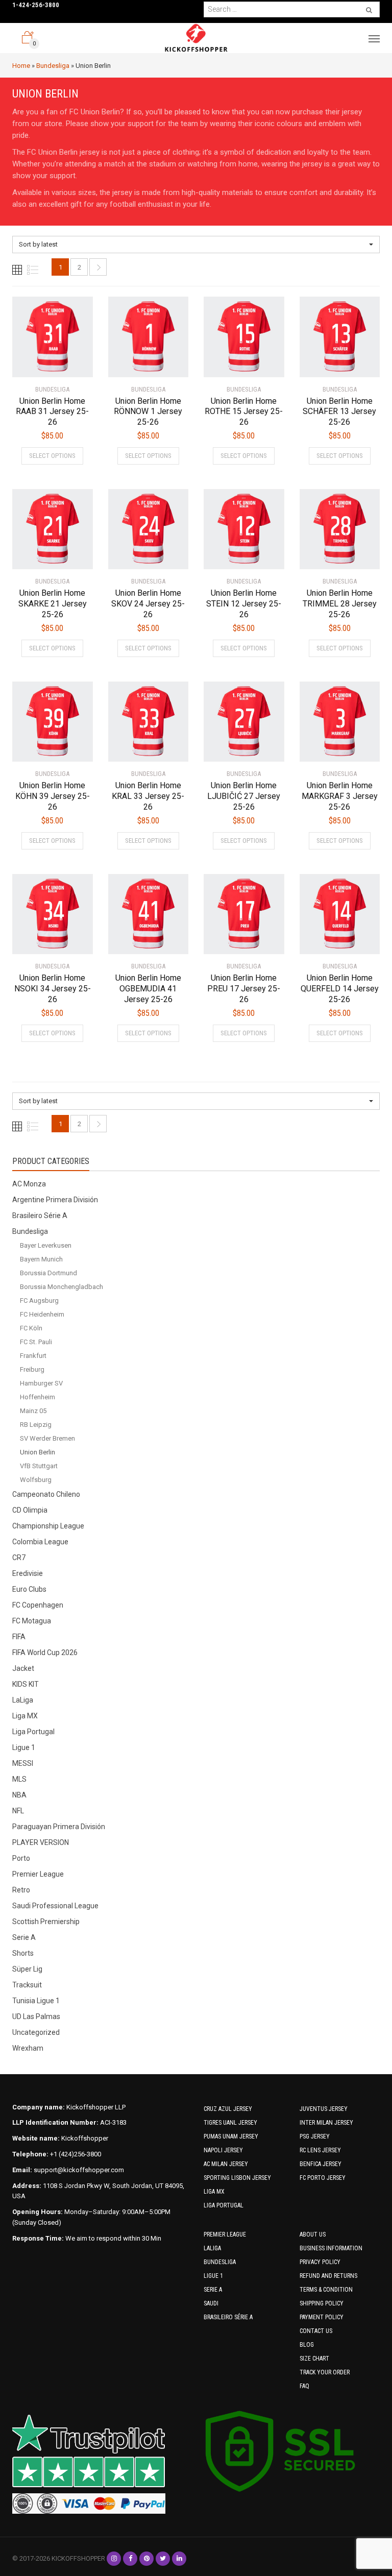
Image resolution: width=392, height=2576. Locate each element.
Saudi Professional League (55, 1906)
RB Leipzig (36, 1425)
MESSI (23, 1763)
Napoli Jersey (223, 2150)
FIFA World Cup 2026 (45, 1652)
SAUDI (211, 2303)
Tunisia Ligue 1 (36, 2001)
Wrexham (28, 2048)
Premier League (38, 1874)
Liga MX (25, 1716)
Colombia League (40, 1542)
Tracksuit (27, 1985)
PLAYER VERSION (41, 1842)
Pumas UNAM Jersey (231, 2136)
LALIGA (212, 2248)
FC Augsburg (39, 1301)
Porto (21, 1858)
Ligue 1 (24, 1747)
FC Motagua (32, 1621)
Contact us (316, 2331)
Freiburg (32, 1369)
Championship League (48, 1526)
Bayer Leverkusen (46, 1245)
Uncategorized (36, 2032)
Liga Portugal (33, 1732)
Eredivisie (28, 1573)
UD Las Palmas (36, 2016)
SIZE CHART (314, 2359)
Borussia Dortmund (48, 1273)
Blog (307, 2345)
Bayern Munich (41, 1259)
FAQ (304, 2386)
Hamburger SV (41, 1383)
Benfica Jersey (321, 2164)
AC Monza (29, 1184)
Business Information (331, 2248)
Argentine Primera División (55, 1200)
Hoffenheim (38, 1397)
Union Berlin (38, 1452)
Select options (52, 456)
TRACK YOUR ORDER (325, 2372)
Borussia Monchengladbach (62, 1287)
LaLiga (23, 1700)
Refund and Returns (328, 2276)
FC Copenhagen (38, 1605)
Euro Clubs (29, 1589)
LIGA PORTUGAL (224, 2205)
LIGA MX (214, 2192)
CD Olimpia (30, 1510)
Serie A (24, 1937)
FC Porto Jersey (323, 2178)
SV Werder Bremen (47, 1438)
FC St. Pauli (36, 1342)
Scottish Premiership (46, 1922)
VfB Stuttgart (39, 1466)
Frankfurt (33, 1356)
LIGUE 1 (213, 2276)
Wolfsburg (36, 1480)
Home (21, 66)
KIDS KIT (26, 1684)
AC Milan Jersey (226, 2164)
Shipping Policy (322, 2303)
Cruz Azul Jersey (228, 2109)
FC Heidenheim (42, 1314)
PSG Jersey (315, 2136)
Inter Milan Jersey (326, 2123)
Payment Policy (322, 2317)
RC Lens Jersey (320, 2150)
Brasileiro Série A (40, 1216)
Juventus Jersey (324, 2109)
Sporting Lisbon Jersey (237, 2178)
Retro (21, 1890)
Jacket (23, 1668)
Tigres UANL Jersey (230, 2123)
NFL (18, 1811)
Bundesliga (53, 66)
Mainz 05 (33, 1411)
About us (313, 2234)
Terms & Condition (326, 2290)
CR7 (19, 1558)
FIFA (19, 1637)
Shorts (23, 1953)
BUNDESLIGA (220, 2262)
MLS (19, 1779)
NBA (19, 1795)
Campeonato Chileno (46, 1494)
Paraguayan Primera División (59, 1827)
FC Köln (31, 1328)
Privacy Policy (320, 2262)
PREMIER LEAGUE (225, 2234)
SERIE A (213, 2290)
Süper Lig (27, 1969)
